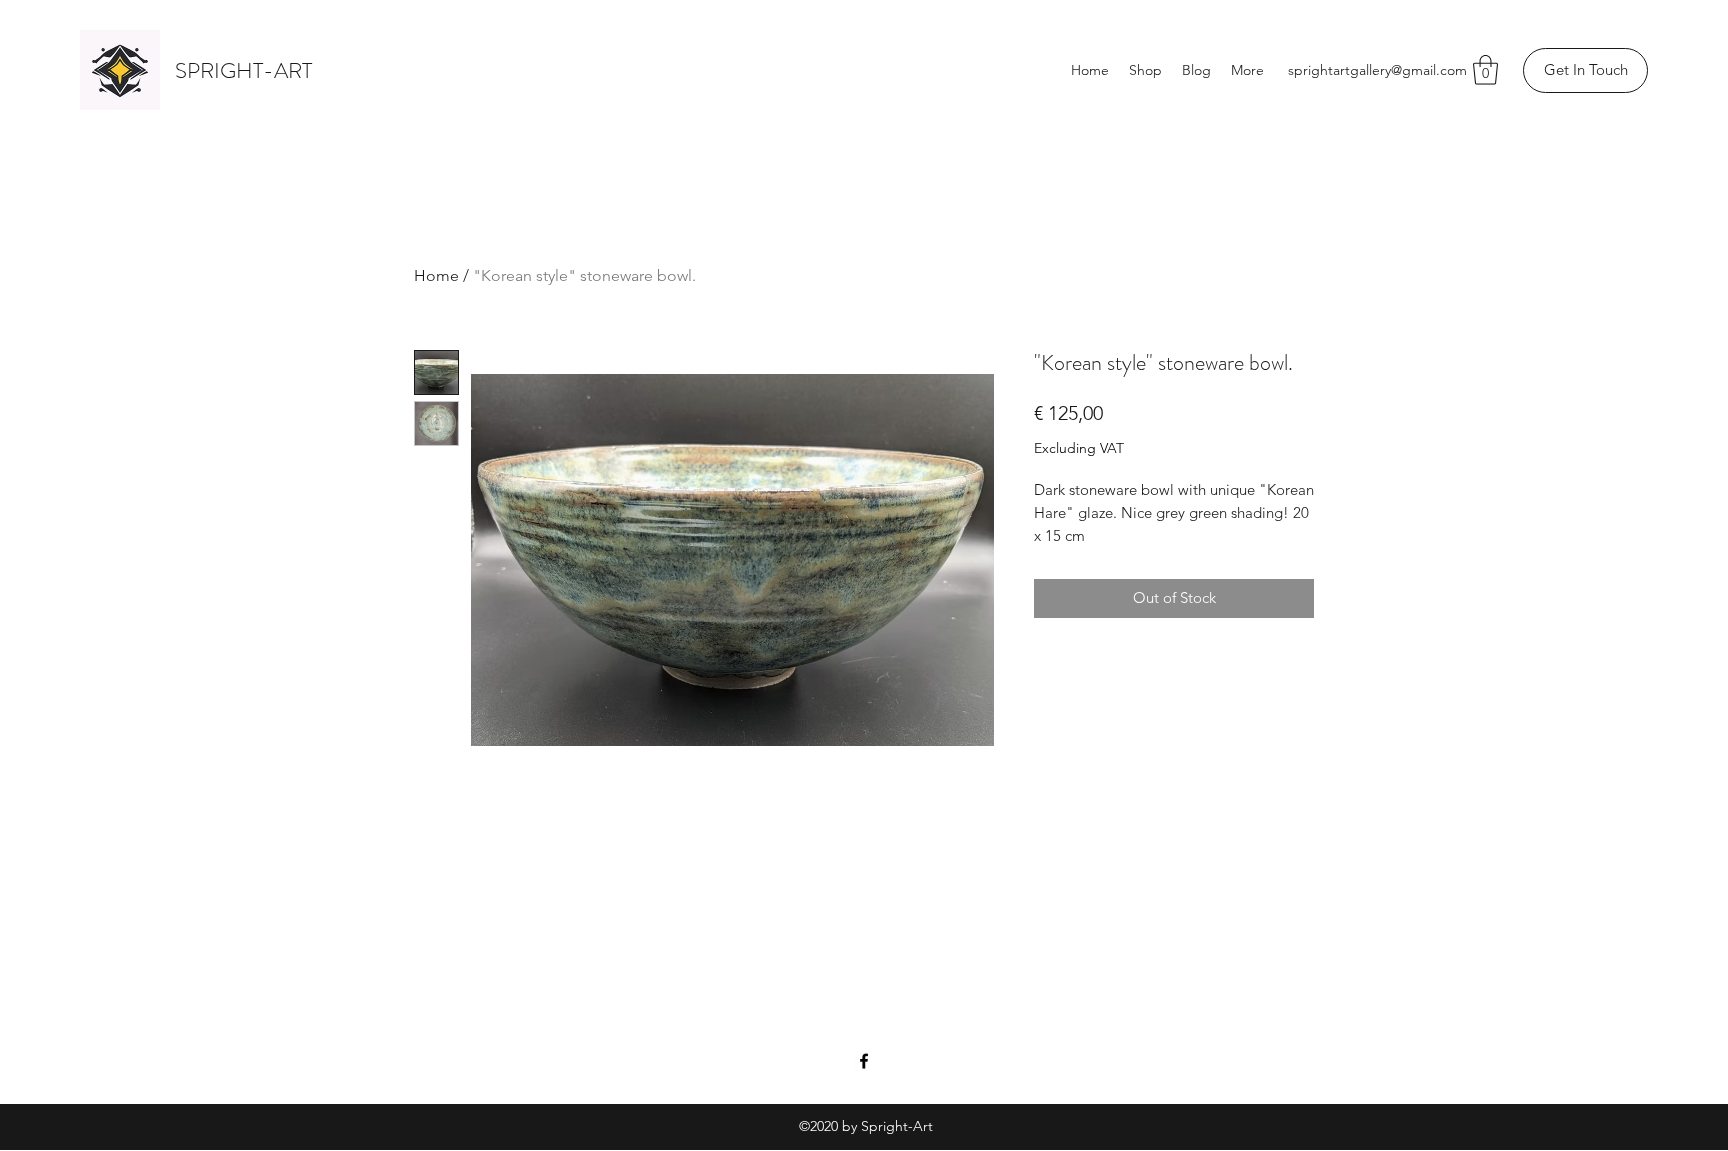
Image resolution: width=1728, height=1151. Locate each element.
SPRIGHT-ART (243, 70)
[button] (1485, 70)
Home (436, 275)
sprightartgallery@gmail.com (1377, 70)
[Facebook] (864, 1061)
